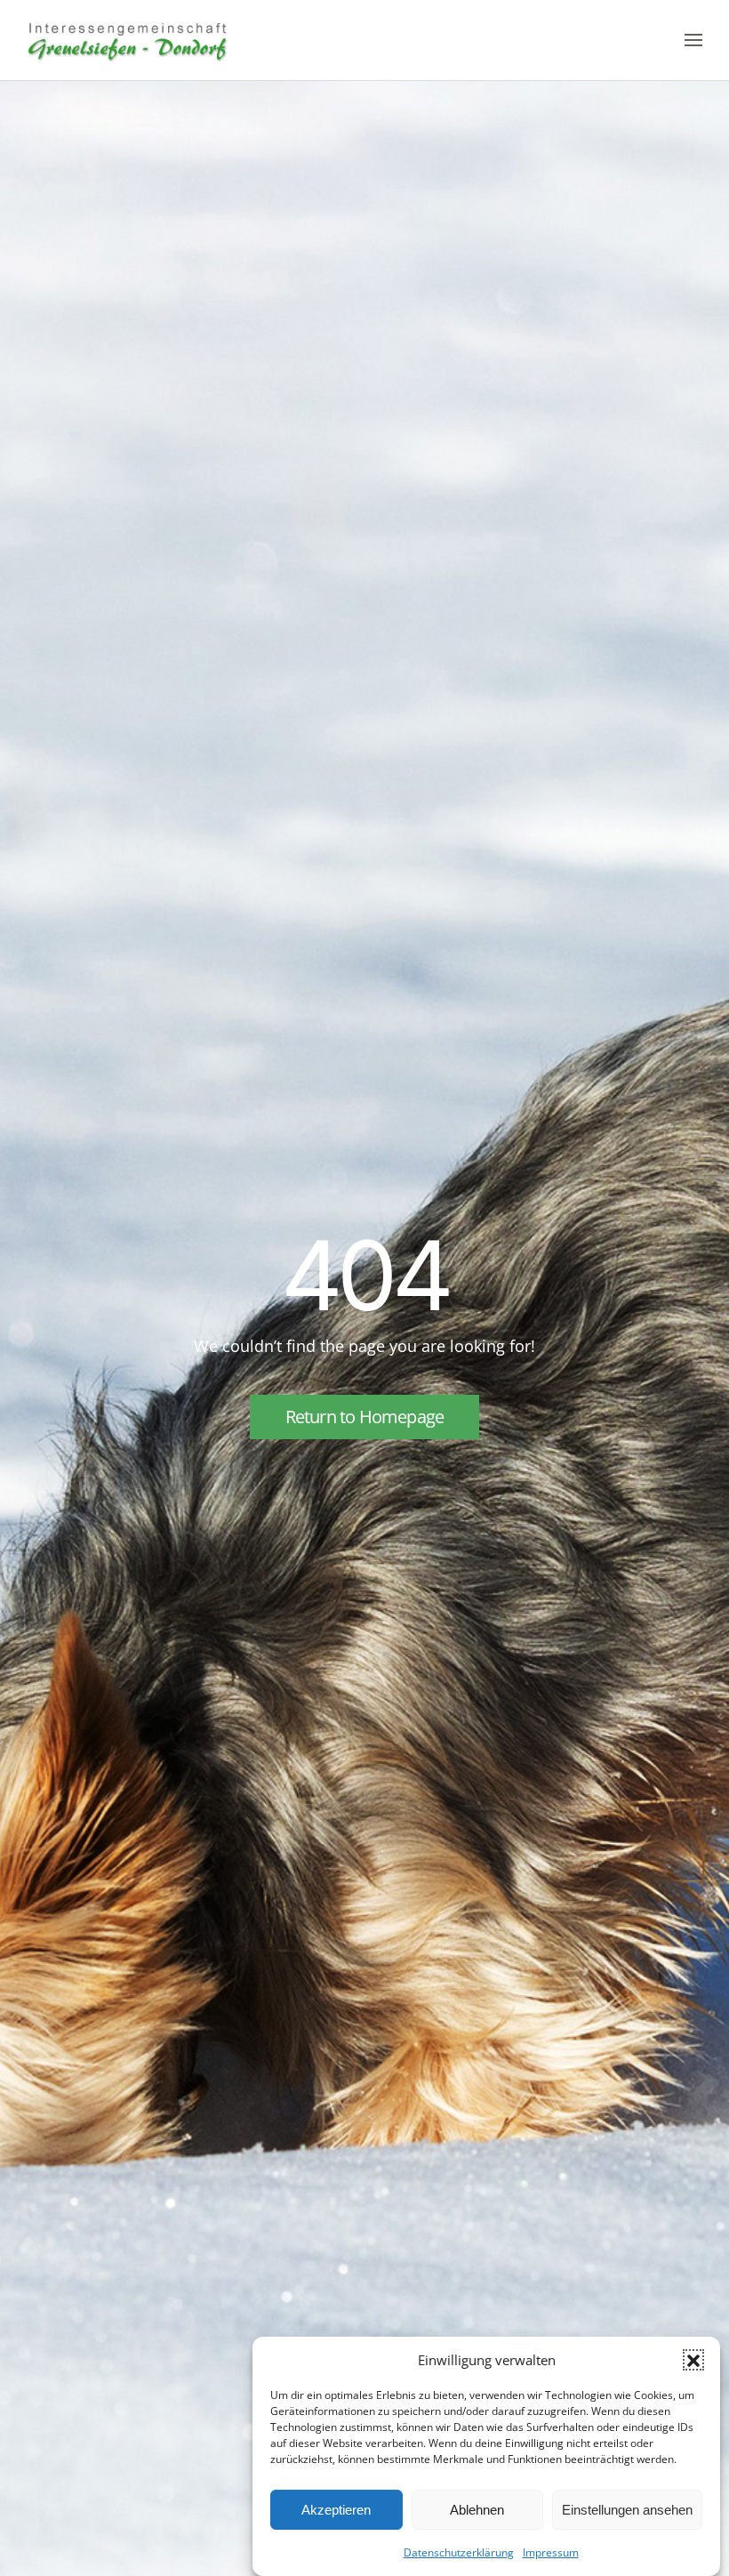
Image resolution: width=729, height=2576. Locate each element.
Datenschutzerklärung (459, 2552)
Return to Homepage (365, 1417)
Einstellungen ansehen (627, 2510)
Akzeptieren (336, 2510)
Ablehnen (477, 2510)
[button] (693, 2360)
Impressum (551, 2552)
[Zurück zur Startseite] (128, 40)
